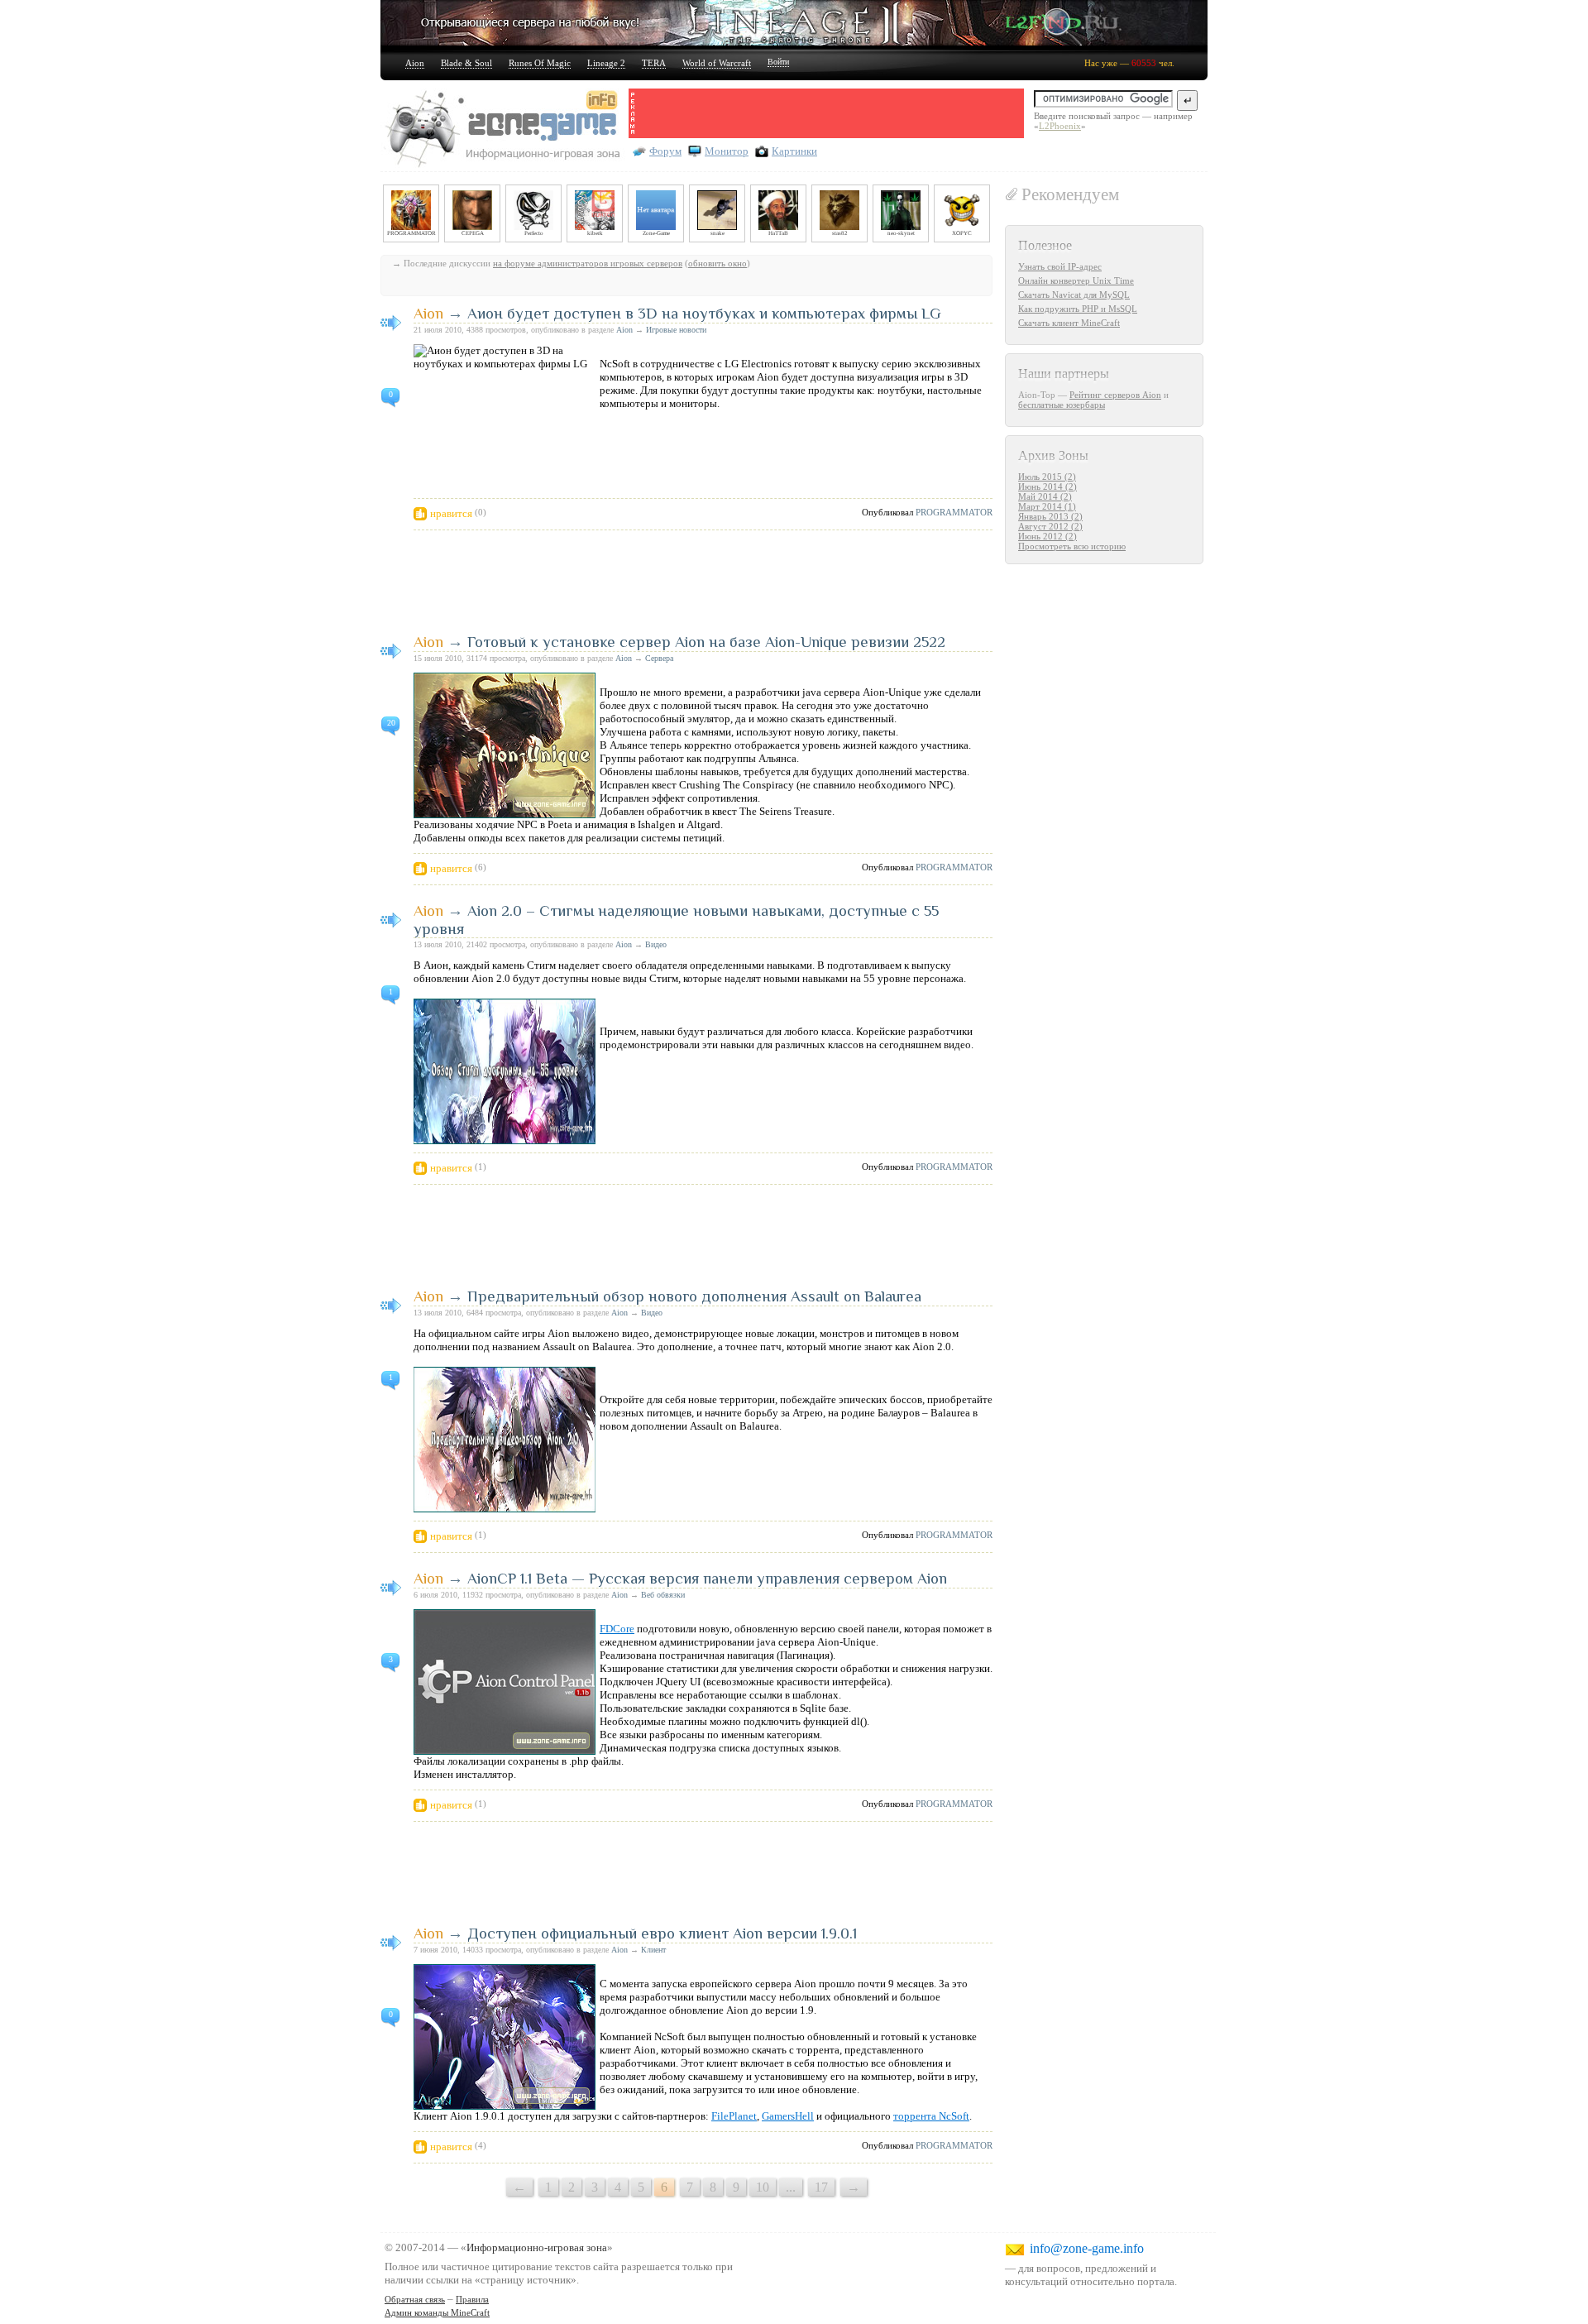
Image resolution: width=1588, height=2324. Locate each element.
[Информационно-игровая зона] (505, 130)
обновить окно (717, 263)
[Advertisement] (830, 113)
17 (821, 2187)
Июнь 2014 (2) (1048, 486)
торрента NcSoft (931, 2116)
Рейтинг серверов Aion (1115, 395)
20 (391, 723)
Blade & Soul (466, 63)
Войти (778, 62)
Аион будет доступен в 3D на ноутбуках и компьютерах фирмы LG (704, 313)
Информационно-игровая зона (537, 2247)
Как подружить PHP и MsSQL (1078, 309)
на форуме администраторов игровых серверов (588, 263)
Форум (665, 151)
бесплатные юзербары (1062, 405)
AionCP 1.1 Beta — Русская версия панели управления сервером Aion (707, 1578)
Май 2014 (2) (1045, 496)
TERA (654, 63)
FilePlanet (734, 2116)
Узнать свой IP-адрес (1060, 266)
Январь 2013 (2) (1050, 516)
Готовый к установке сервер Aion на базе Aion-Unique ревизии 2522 (706, 642)
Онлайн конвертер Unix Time (1076, 280)
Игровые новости (676, 330)
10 (763, 2187)
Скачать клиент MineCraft (1069, 323)
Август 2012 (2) (1050, 526)
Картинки (794, 151)
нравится (451, 513)
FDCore (617, 1629)
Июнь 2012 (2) (1048, 536)
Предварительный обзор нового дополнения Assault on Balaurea (694, 1296)
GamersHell (788, 2116)
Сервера (659, 658)
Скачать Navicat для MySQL (1074, 295)
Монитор (727, 151)
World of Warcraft (717, 63)
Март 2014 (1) (1047, 506)
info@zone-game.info (1087, 2248)
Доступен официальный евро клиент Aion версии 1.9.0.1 (662, 1933)
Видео (656, 944)
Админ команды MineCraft (437, 2312)
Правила (472, 2299)
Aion (415, 63)
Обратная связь (415, 2299)
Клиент (653, 1950)
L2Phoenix (1060, 126)
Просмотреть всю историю (1072, 546)
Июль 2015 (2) (1047, 477)
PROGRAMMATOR (954, 512)
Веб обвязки (663, 1595)
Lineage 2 (606, 63)
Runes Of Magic (540, 63)
